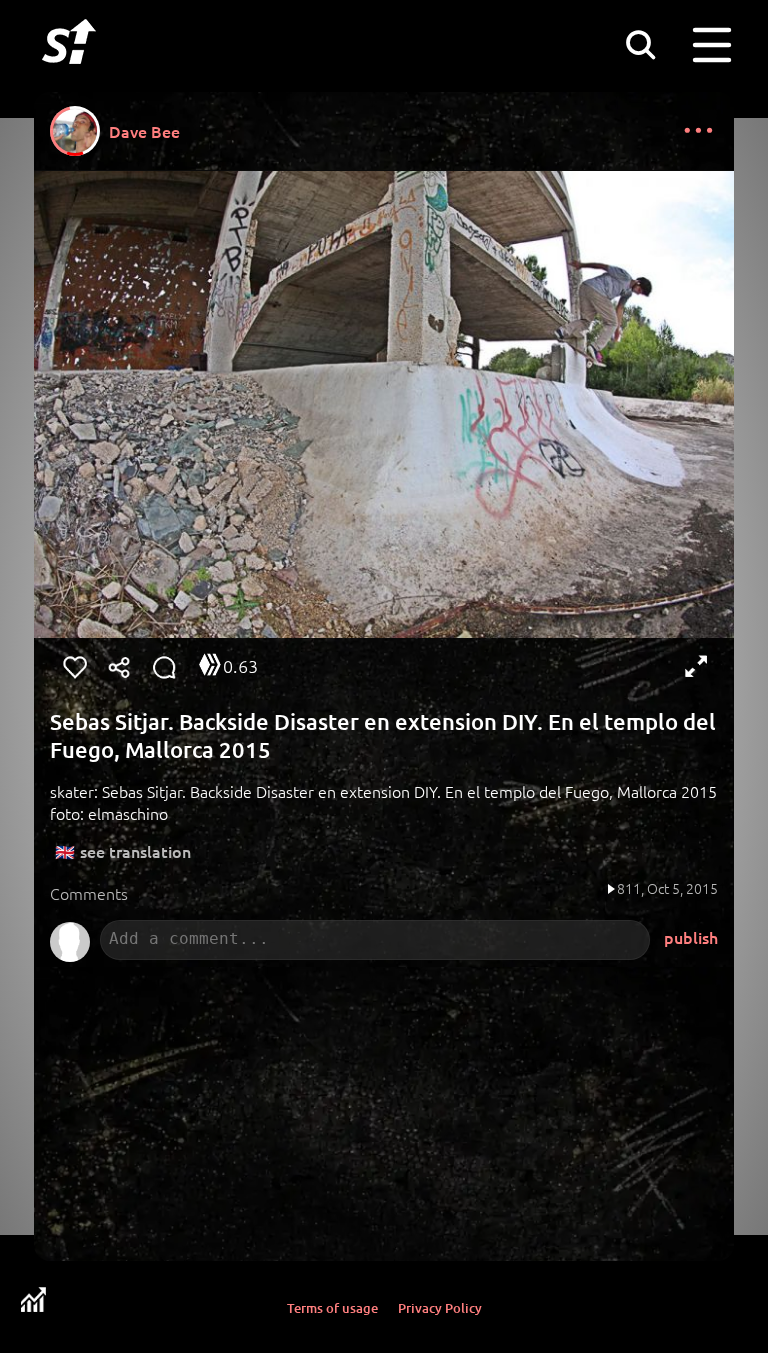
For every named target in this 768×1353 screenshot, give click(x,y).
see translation (135, 851)
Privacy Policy (440, 1308)
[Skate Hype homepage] (69, 75)
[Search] (640, 44)
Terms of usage (332, 1308)
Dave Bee (144, 131)
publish (691, 937)
